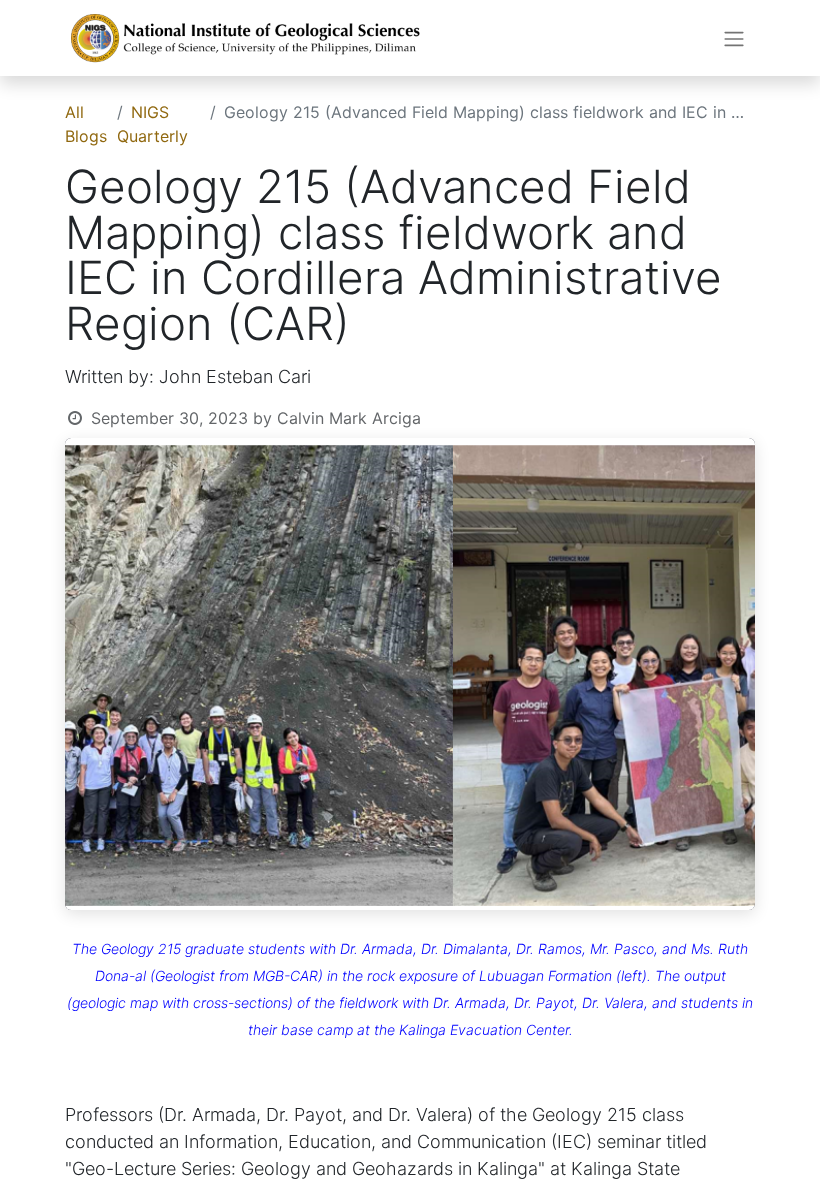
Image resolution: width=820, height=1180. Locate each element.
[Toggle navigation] (734, 38)
